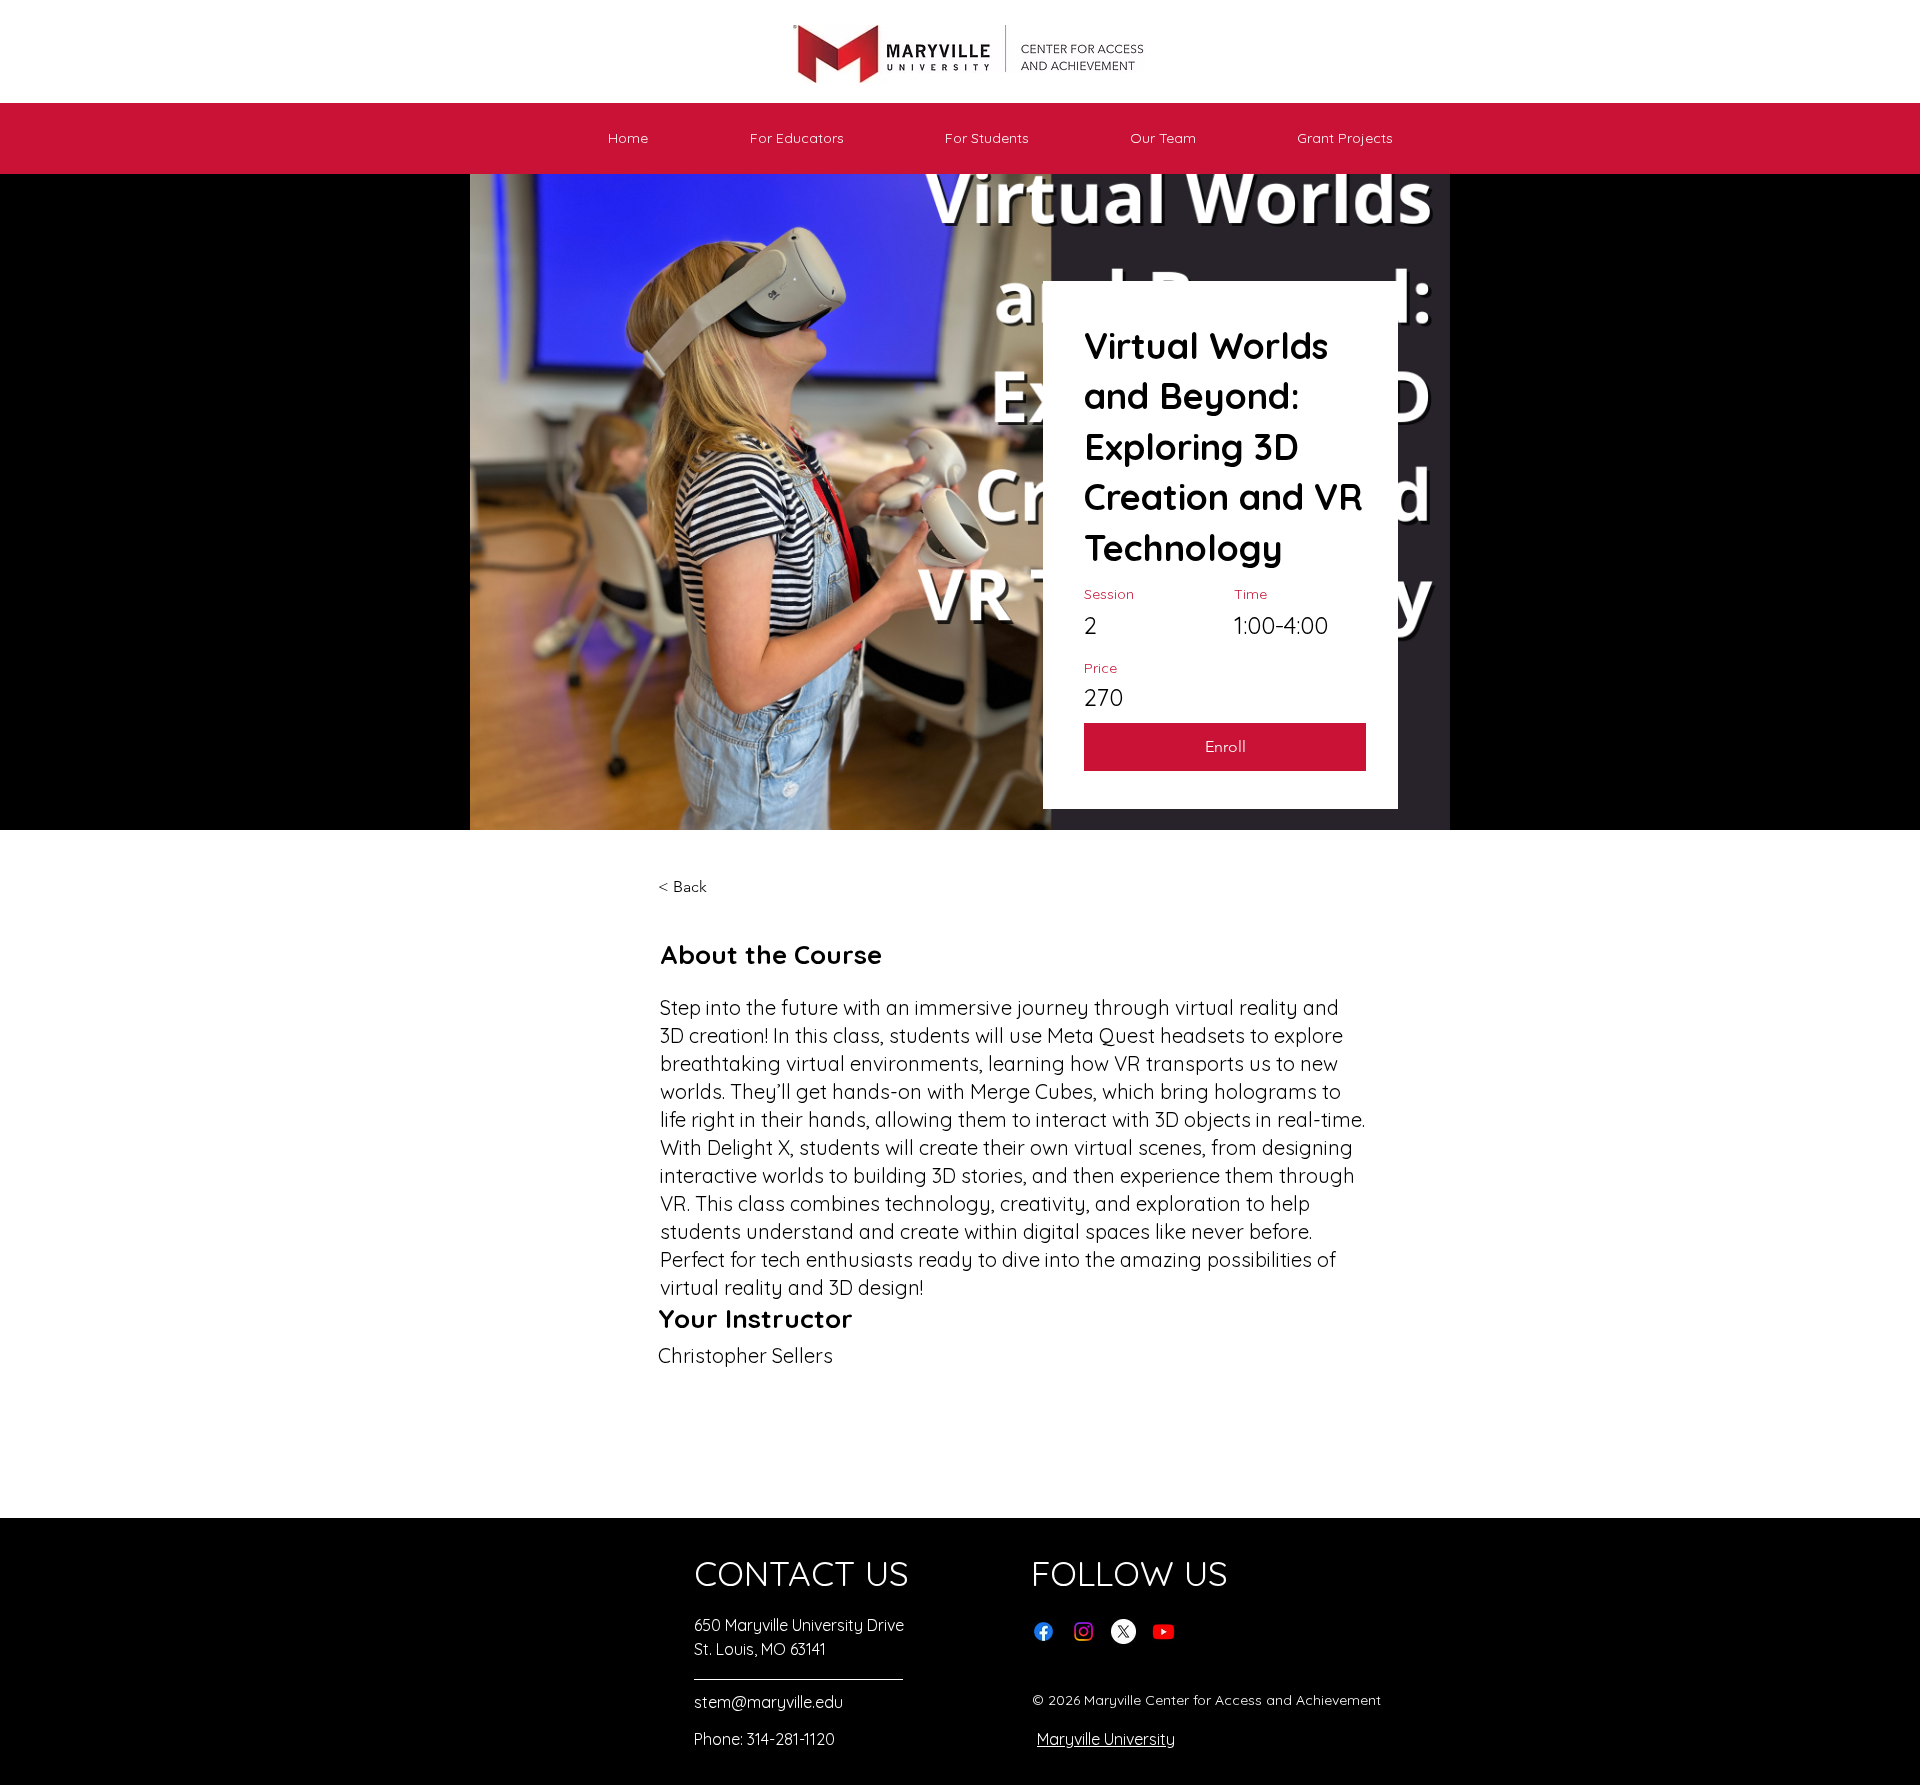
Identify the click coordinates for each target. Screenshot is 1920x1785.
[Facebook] (1043, 1631)
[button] (761, 138)
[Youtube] (1163, 1631)
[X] (1123, 1631)
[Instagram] (1083, 1631)
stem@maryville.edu (768, 1702)
